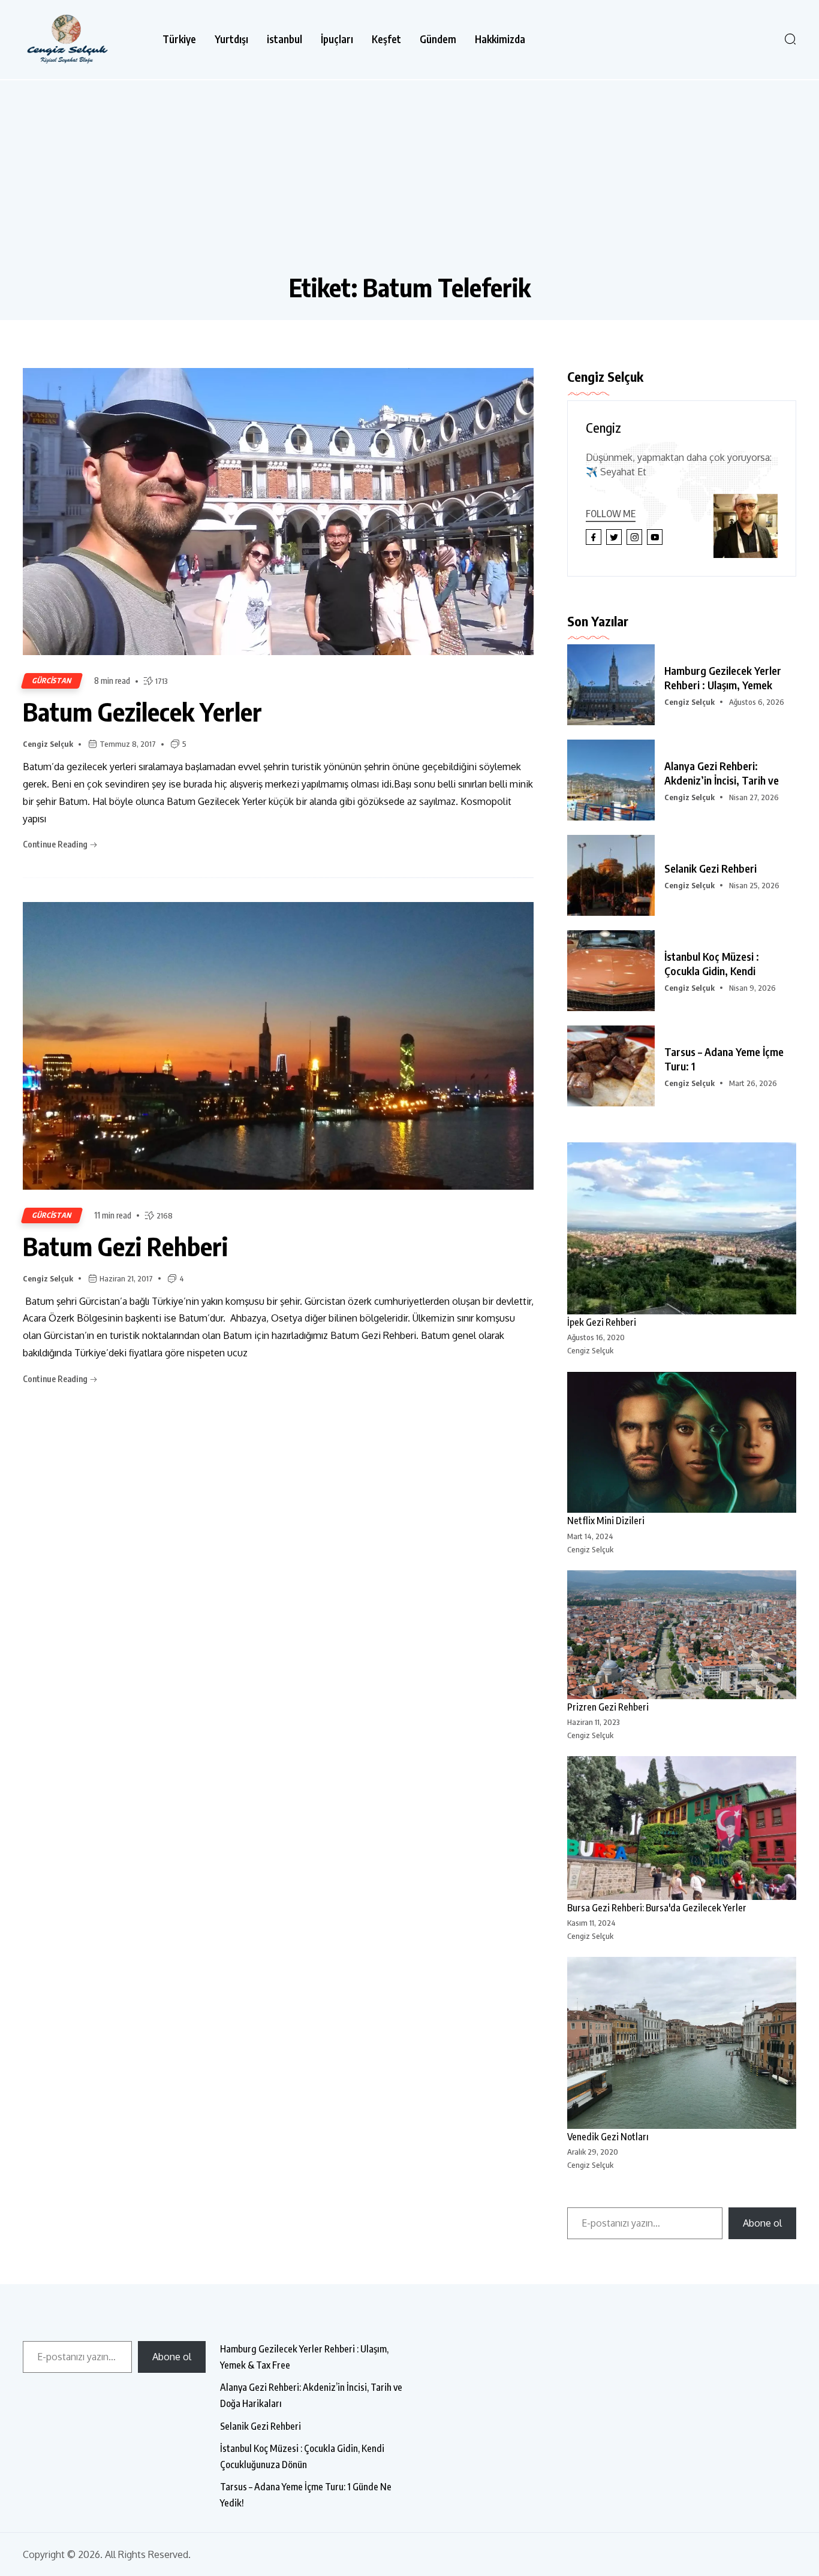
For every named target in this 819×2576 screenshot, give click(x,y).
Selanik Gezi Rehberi (710, 868)
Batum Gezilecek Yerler (142, 711)
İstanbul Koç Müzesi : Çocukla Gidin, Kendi (712, 963)
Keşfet (386, 39)
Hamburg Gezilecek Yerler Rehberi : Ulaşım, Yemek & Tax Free (304, 2357)
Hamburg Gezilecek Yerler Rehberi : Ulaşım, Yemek (723, 678)
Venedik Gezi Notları (608, 2137)
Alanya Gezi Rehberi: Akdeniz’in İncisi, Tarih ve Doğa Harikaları (311, 2395)
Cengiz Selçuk (48, 744)
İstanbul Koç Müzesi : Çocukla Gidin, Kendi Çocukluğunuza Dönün (302, 2456)
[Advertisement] (409, 182)
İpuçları (337, 39)
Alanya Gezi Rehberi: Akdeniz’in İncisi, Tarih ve (722, 773)
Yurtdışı (231, 39)
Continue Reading (56, 844)
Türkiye (179, 39)
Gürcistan (52, 681)
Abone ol (762, 2223)
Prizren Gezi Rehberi (608, 1707)
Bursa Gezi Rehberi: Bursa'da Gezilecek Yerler (657, 1908)
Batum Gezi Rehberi (125, 1246)
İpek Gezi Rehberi (602, 1322)
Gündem (438, 39)
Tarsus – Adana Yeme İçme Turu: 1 (724, 1059)
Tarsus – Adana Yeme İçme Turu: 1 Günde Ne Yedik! (306, 2495)
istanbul (284, 39)
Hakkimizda (500, 39)
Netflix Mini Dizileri (606, 1521)
